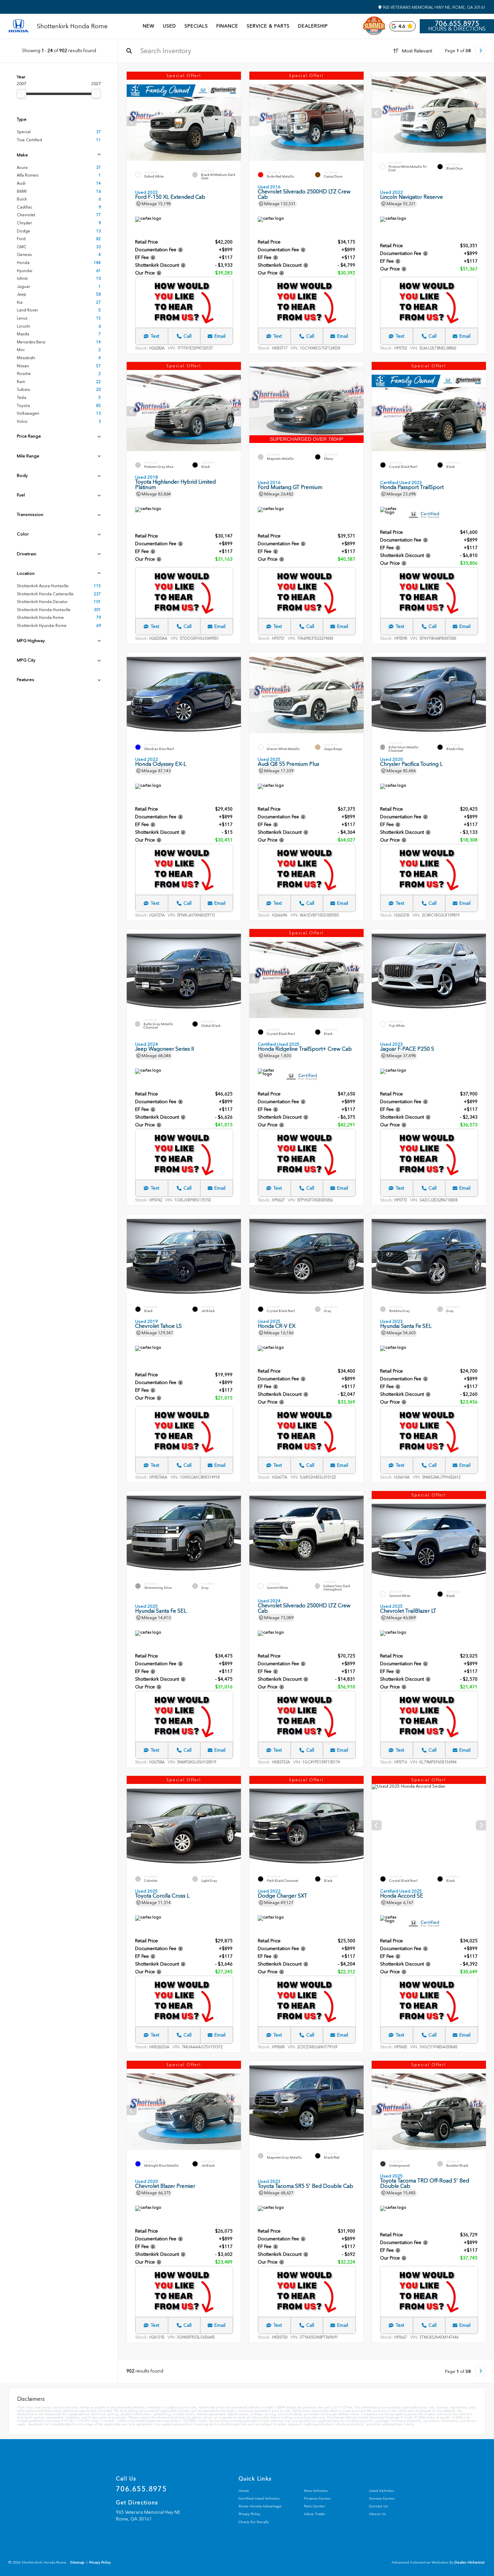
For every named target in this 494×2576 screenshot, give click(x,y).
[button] (236, 121)
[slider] (22, 94)
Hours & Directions (457, 29)
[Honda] (18, 26)
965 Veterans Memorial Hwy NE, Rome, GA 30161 (434, 7)
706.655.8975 (457, 24)
